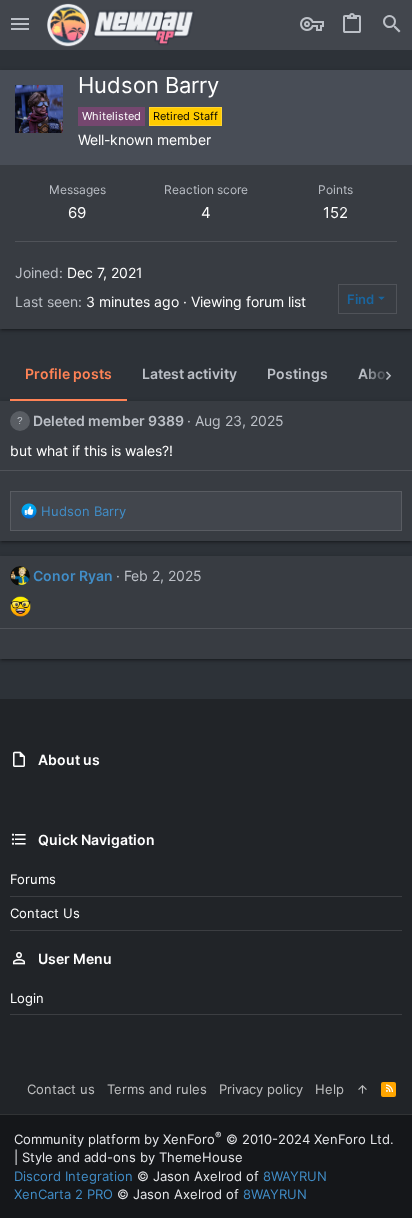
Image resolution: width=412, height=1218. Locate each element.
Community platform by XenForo (204, 1139)
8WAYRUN (295, 1176)
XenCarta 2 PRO (63, 1194)
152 (335, 212)
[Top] (362, 1089)
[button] (20, 25)
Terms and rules (157, 1089)
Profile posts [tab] (68, 373)
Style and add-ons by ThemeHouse (132, 1157)
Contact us (45, 913)
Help (329, 1089)
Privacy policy (261, 1089)
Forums (33, 879)
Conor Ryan (73, 575)
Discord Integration (73, 1176)
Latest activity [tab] (189, 373)
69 (77, 212)
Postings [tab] (297, 373)
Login (27, 998)
